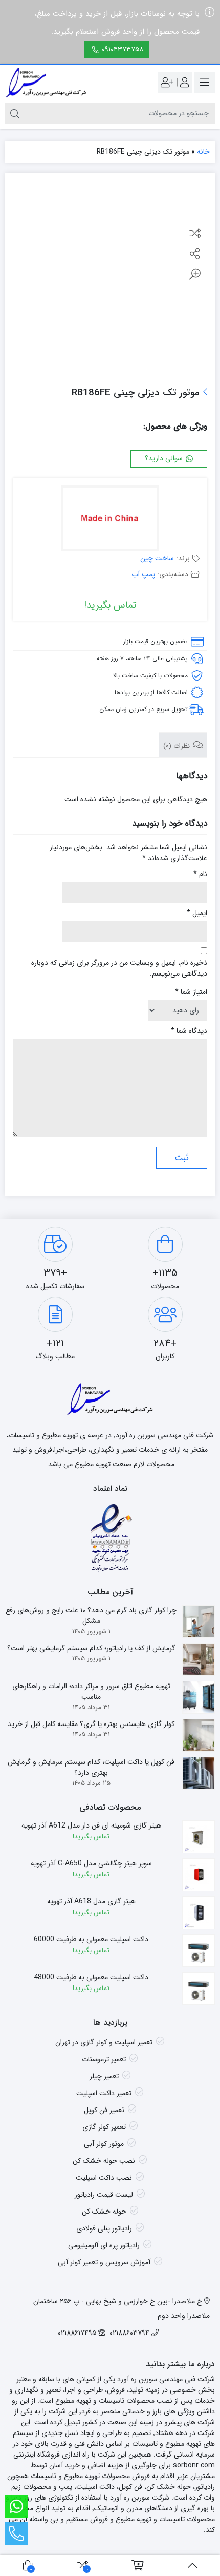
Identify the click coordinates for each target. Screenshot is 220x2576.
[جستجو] (15, 113)
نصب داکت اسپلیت (104, 2178)
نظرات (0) (178, 746)
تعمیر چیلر (104, 2076)
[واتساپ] (16, 2507)
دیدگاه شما (189, 1031)
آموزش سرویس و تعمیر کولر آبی (104, 2262)
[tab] (183, 745)
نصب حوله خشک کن (104, 2161)
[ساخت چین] (110, 519)
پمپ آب (143, 574)
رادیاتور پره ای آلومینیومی (104, 2245)
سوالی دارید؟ (165, 458)
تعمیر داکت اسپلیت (104, 2093)
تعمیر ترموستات (104, 2059)
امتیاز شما (191, 992)
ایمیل (197, 913)
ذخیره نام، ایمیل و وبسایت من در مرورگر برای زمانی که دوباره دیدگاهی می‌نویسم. (119, 968)
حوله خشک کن (104, 2212)
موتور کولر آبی (104, 2144)
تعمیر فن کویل (104, 2110)
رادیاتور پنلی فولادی (104, 2228)
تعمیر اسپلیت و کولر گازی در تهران (104, 2042)
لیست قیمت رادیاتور (104, 2195)
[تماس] (16, 2534)
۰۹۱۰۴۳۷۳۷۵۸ (123, 49)
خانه (203, 152)
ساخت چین (157, 558)
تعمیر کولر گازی (104, 2127)
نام (200, 874)
